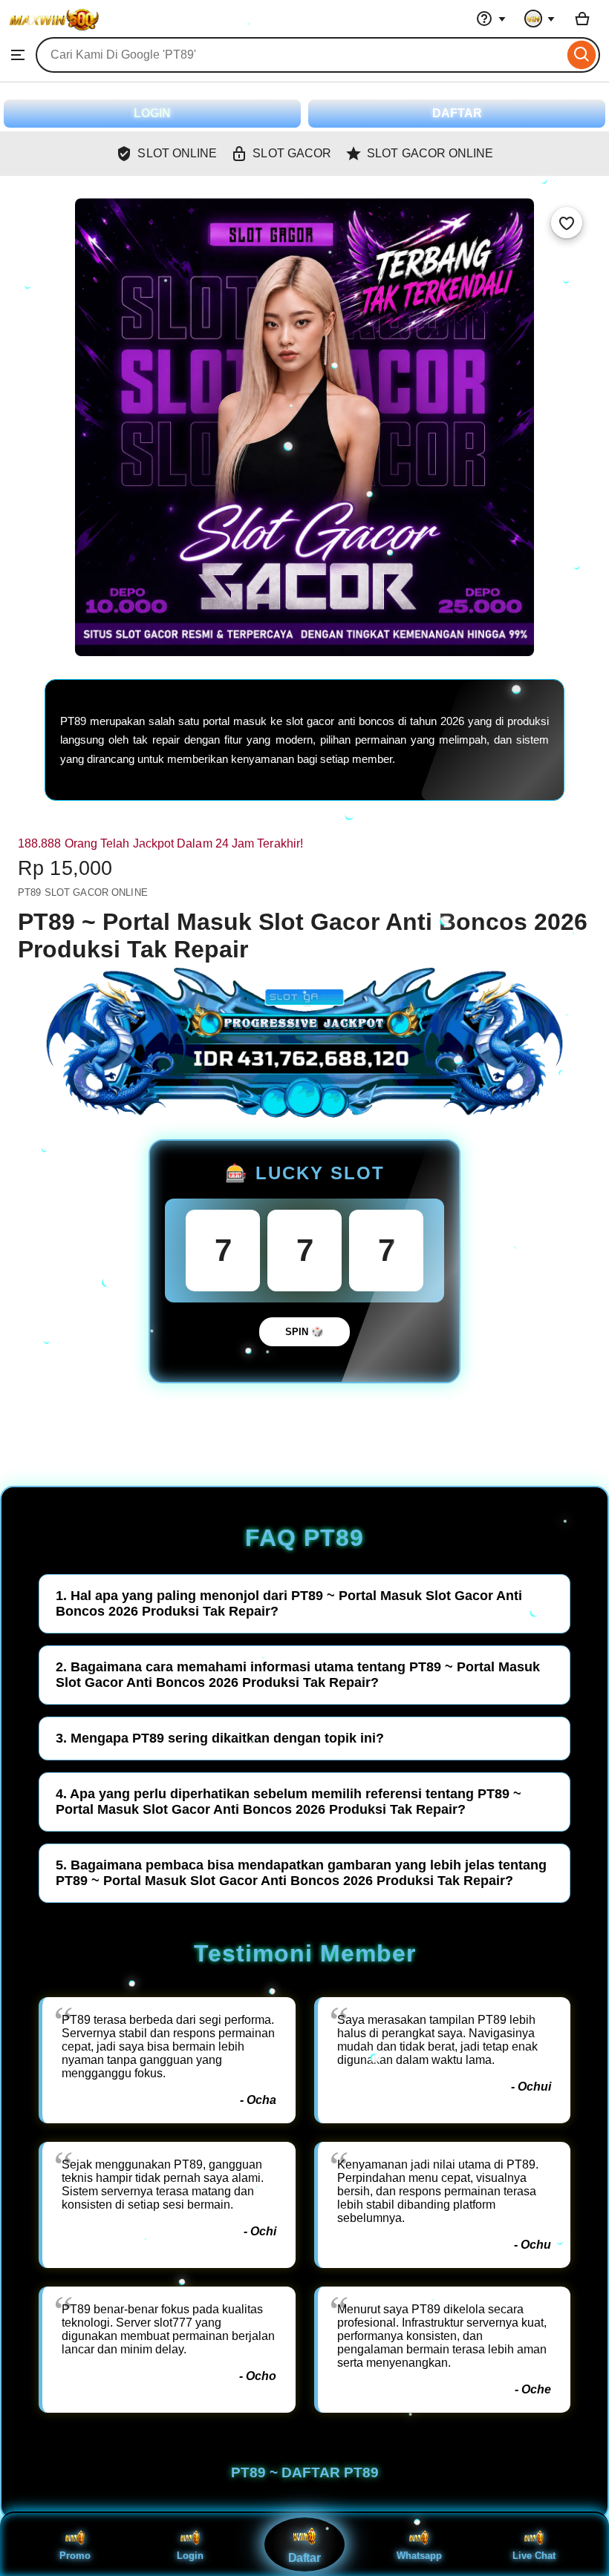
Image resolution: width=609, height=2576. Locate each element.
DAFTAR (457, 113)
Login (190, 2556)
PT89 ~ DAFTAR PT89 (305, 2472)
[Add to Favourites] (567, 223)
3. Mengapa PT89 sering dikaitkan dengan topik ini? (220, 1738)
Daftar (304, 2558)
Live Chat (534, 2556)
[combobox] (300, 55)
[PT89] (54, 30)
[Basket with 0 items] (582, 19)
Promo (75, 2556)
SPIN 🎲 (304, 1332)
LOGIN (152, 113)
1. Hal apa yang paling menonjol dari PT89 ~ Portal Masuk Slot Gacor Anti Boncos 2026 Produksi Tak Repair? (289, 1603)
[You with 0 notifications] (540, 19)
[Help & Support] (491, 19)
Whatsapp (419, 2556)
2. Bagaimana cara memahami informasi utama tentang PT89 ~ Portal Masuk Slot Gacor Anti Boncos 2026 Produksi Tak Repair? (298, 1675)
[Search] (582, 55)
